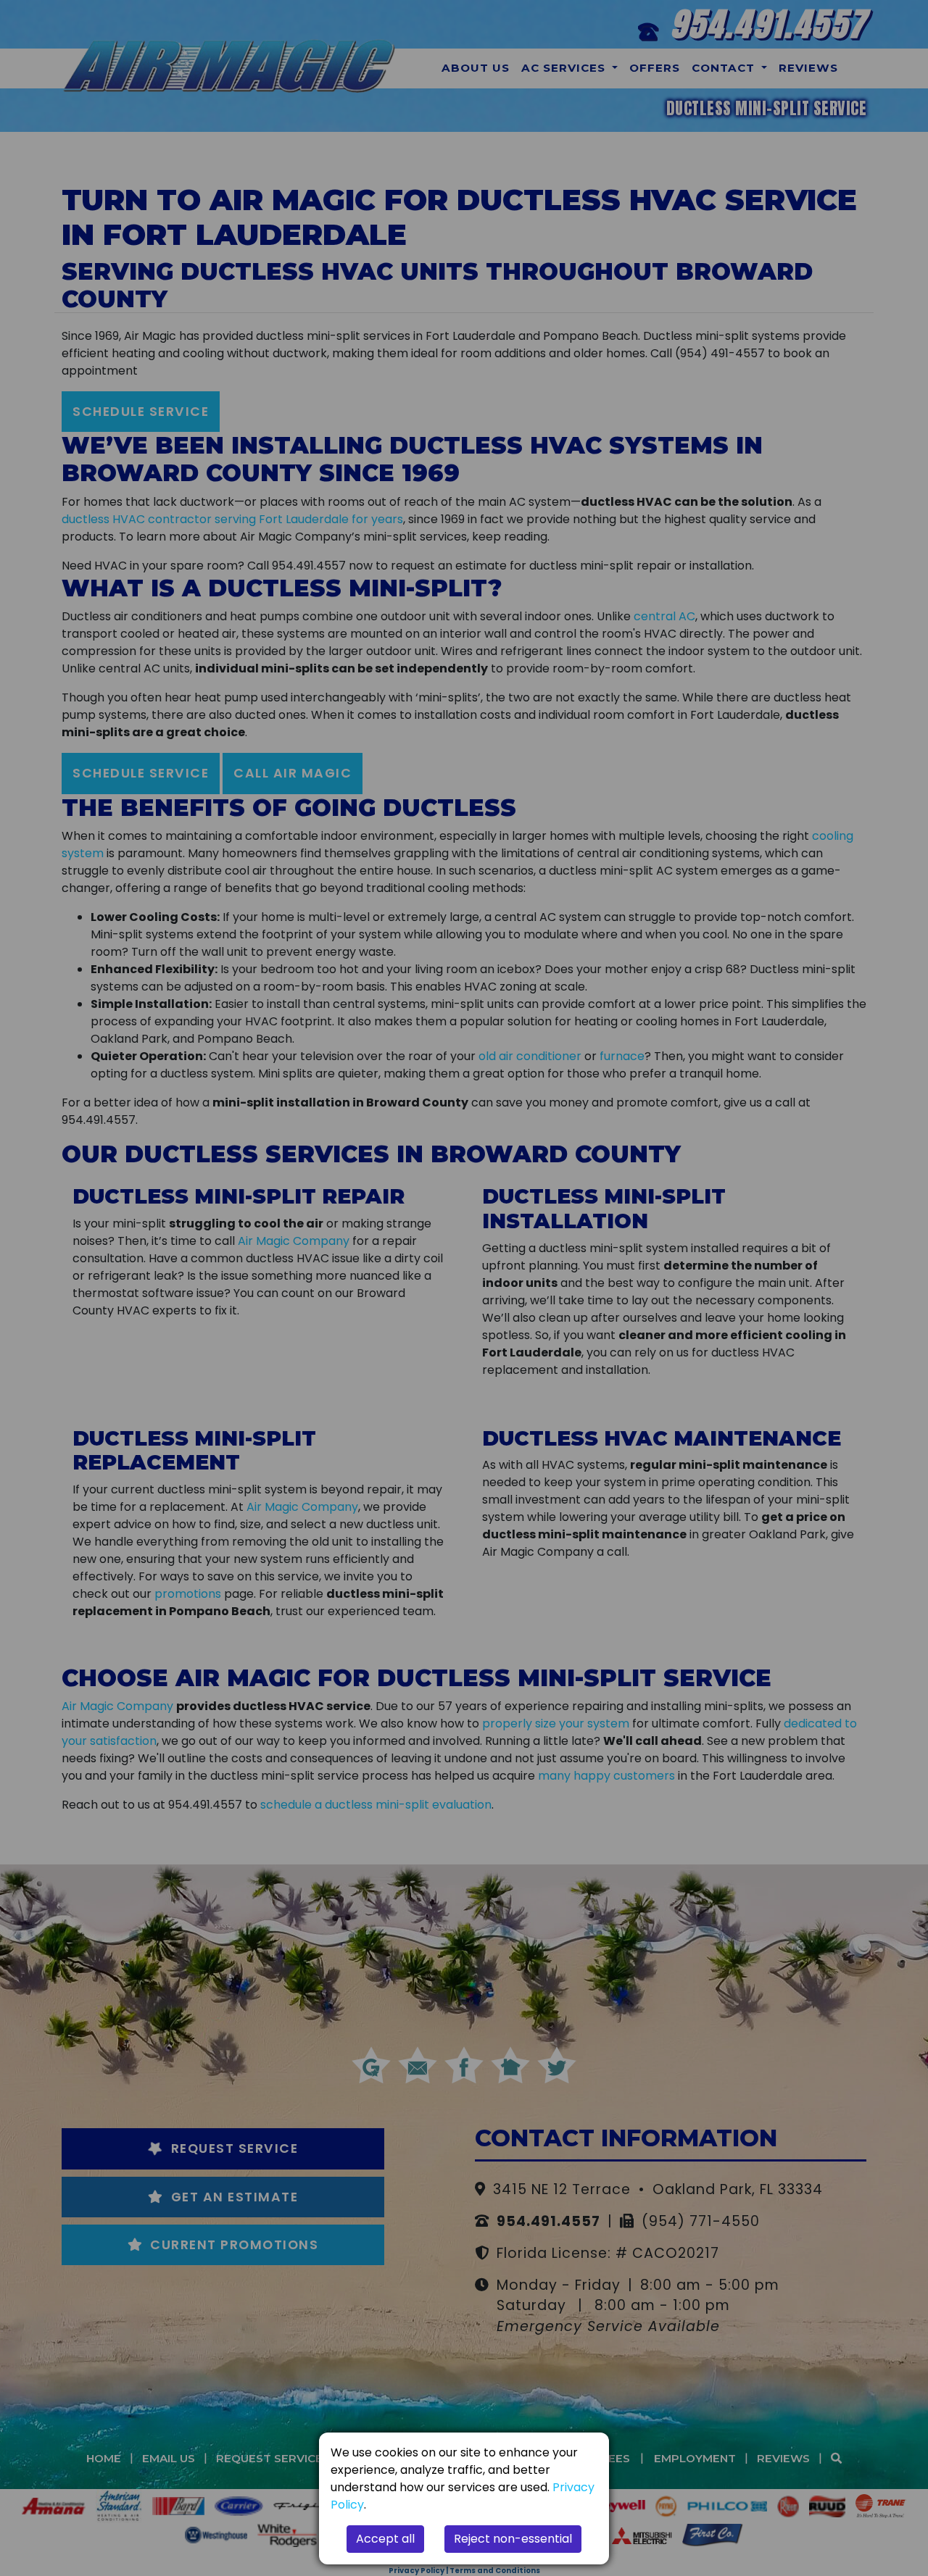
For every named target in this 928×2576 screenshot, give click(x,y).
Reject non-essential (513, 2539)
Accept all (385, 2539)
